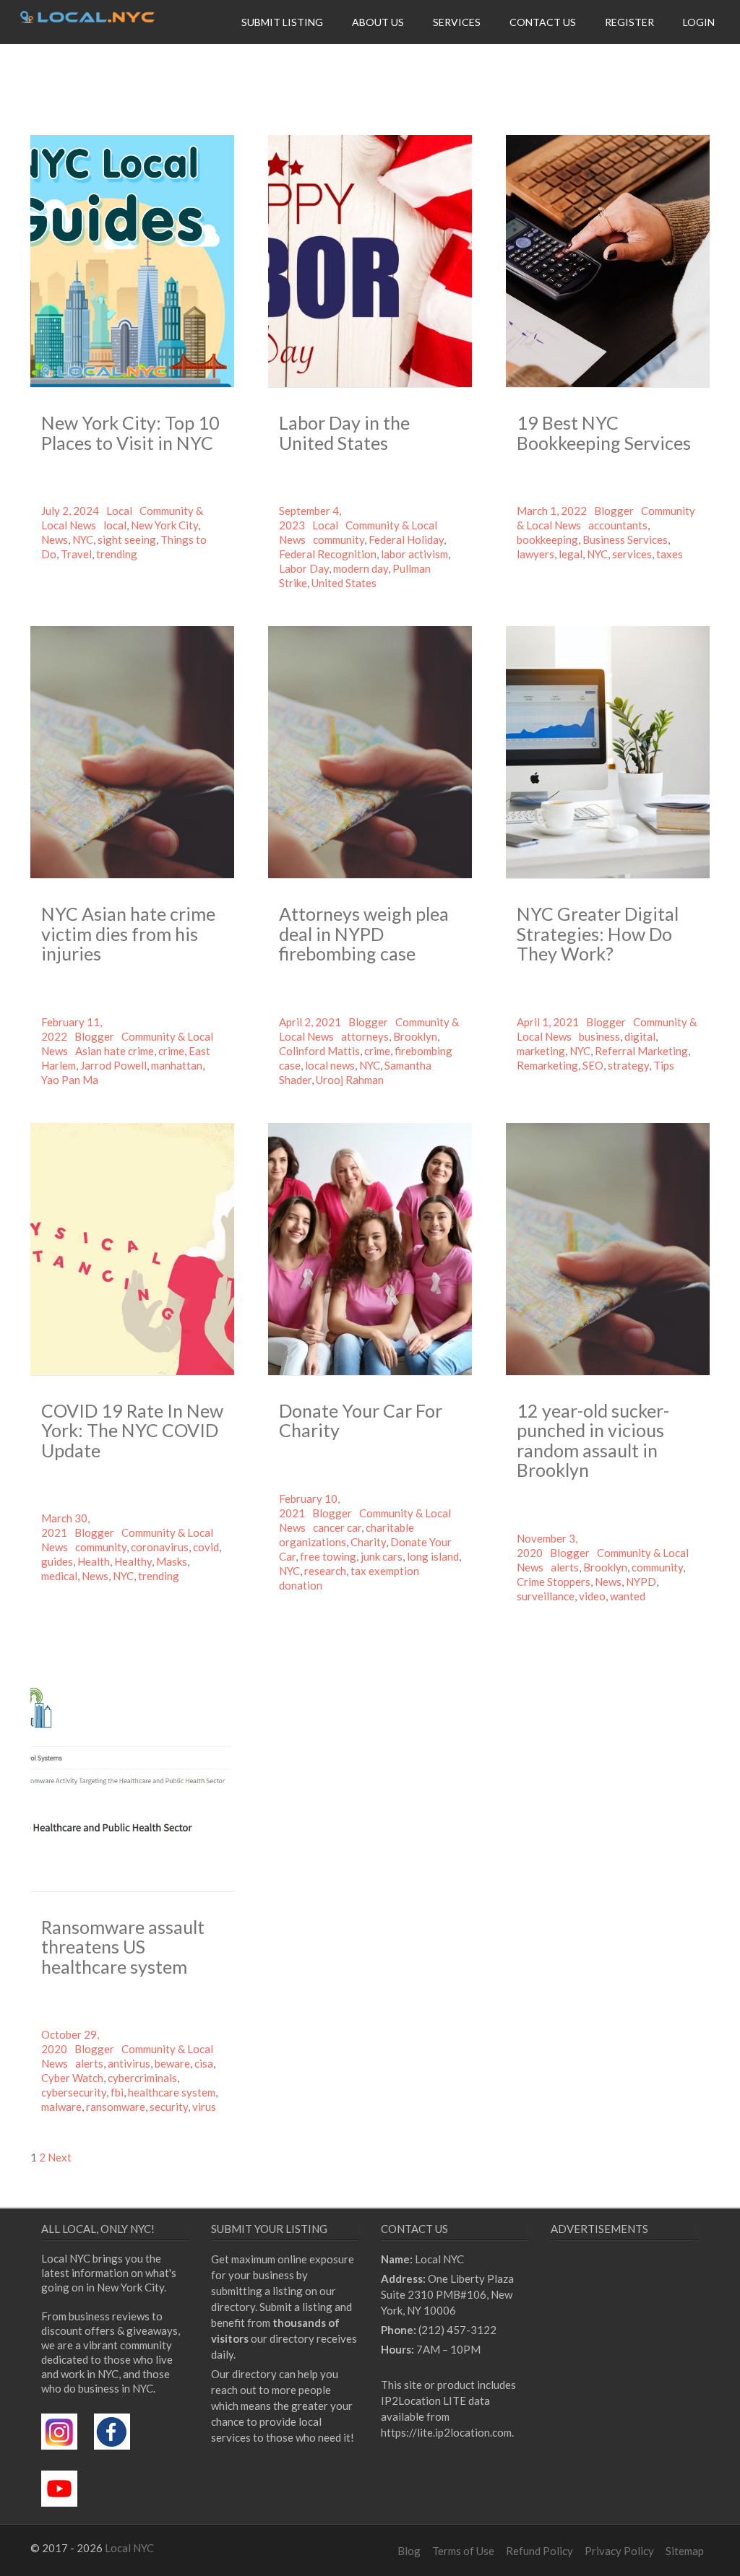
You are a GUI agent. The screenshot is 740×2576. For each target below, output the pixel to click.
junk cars (382, 1556)
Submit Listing (282, 22)
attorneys (365, 1036)
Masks (172, 1561)
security (169, 2107)
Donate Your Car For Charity (361, 1421)
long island (433, 1556)
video (592, 1596)
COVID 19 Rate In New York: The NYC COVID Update (132, 1430)
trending (117, 554)
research (325, 1571)
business (599, 1036)
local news (330, 1065)
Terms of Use (463, 2551)
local (115, 525)
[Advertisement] (645, 2373)
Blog (409, 2551)
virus (204, 2107)
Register (629, 22)
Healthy (133, 1561)
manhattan (177, 1065)
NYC (83, 539)
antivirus (129, 2063)
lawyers (535, 554)
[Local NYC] (87, 19)
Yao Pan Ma (70, 1080)
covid (206, 1547)
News (55, 539)
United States (344, 583)
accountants (618, 525)
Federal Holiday (406, 539)
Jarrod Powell (113, 1065)
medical (59, 1576)
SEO (593, 1065)
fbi (117, 2092)
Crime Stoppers (554, 1582)
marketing (541, 1051)
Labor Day (304, 568)
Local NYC (129, 2548)
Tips (664, 1065)
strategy (628, 1065)
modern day (361, 568)
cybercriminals (142, 2078)
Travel (76, 554)
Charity (368, 1542)
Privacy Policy (619, 2551)
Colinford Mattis (319, 1051)
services (632, 554)
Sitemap (685, 2551)
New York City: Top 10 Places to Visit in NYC (130, 433)
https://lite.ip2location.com (446, 2432)
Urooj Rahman (350, 1080)
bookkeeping (547, 539)
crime (171, 1051)
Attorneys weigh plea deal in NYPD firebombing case (364, 933)
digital (640, 1036)
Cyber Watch (72, 2078)
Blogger (614, 511)
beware (172, 2063)
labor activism (414, 554)
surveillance (546, 1596)
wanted (628, 1596)
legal (571, 554)
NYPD (641, 1582)
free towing (328, 1556)
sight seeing (127, 539)
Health (94, 1561)
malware (61, 2107)
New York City (164, 525)
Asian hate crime (115, 1051)
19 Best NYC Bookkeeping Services (604, 433)
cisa (204, 2063)
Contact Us (543, 22)
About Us (378, 22)
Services (457, 22)
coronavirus (160, 1547)
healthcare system (172, 2092)
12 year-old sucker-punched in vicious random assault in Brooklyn (593, 1440)
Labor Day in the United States (344, 433)
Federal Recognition (328, 554)
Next (60, 2157)
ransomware (116, 2107)
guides (57, 1561)
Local (119, 511)
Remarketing (547, 1065)
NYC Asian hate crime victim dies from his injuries (128, 933)
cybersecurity (74, 2092)
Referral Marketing (641, 1051)
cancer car (337, 1527)
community (339, 539)
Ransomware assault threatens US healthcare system (123, 1947)
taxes (670, 554)
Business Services (625, 539)
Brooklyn (415, 1036)
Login (699, 22)
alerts (565, 1567)
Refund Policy (539, 2551)
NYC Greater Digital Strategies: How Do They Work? (598, 933)
